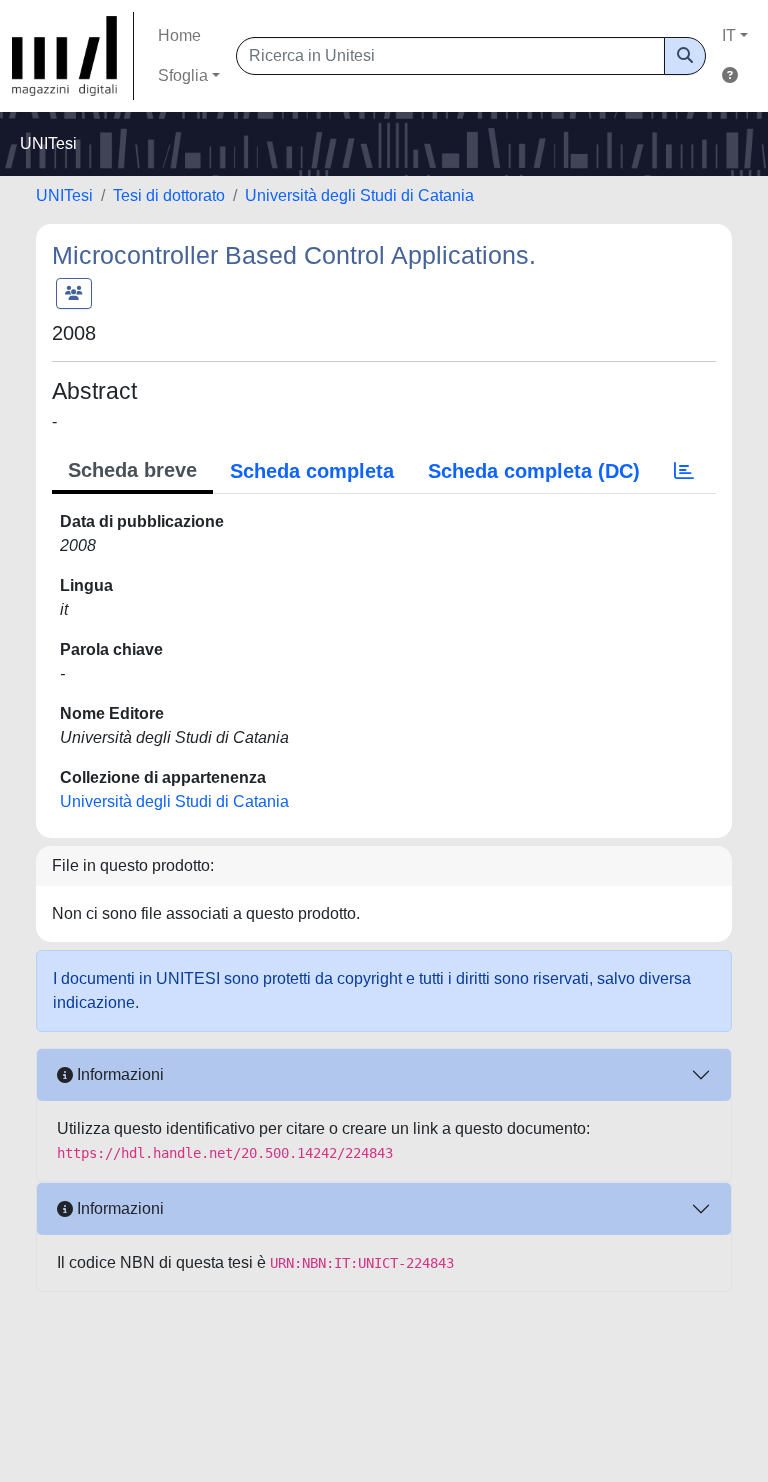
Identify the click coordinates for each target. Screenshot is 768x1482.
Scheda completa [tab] (312, 471)
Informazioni (118, 1074)
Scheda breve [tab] (132, 470)
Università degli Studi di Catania (359, 195)
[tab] (684, 471)
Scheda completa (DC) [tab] (534, 471)
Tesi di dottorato (169, 195)
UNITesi (64, 195)
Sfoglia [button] (183, 75)
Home (179, 35)
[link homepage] (73, 56)
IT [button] (729, 35)
